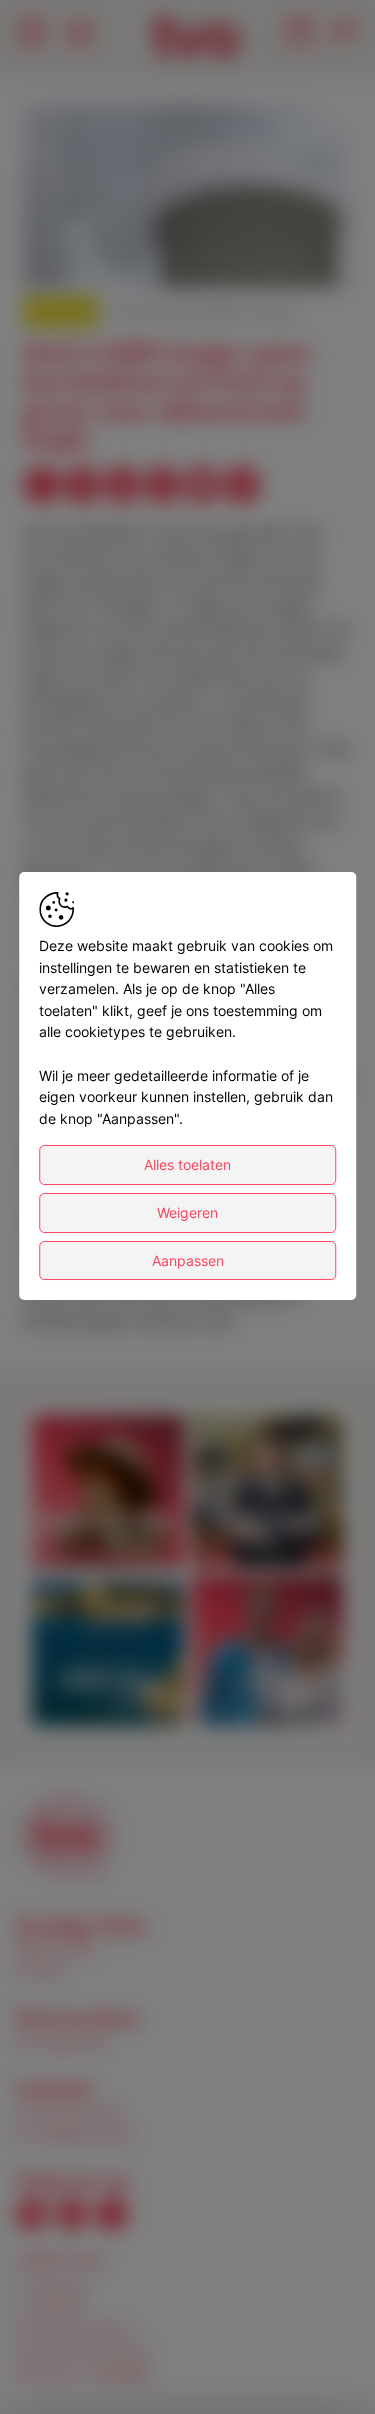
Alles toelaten (187, 1164)
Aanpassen (188, 1260)
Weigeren (187, 1212)
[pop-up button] (287, 256)
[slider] (187, 224)
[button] (190, 199)
